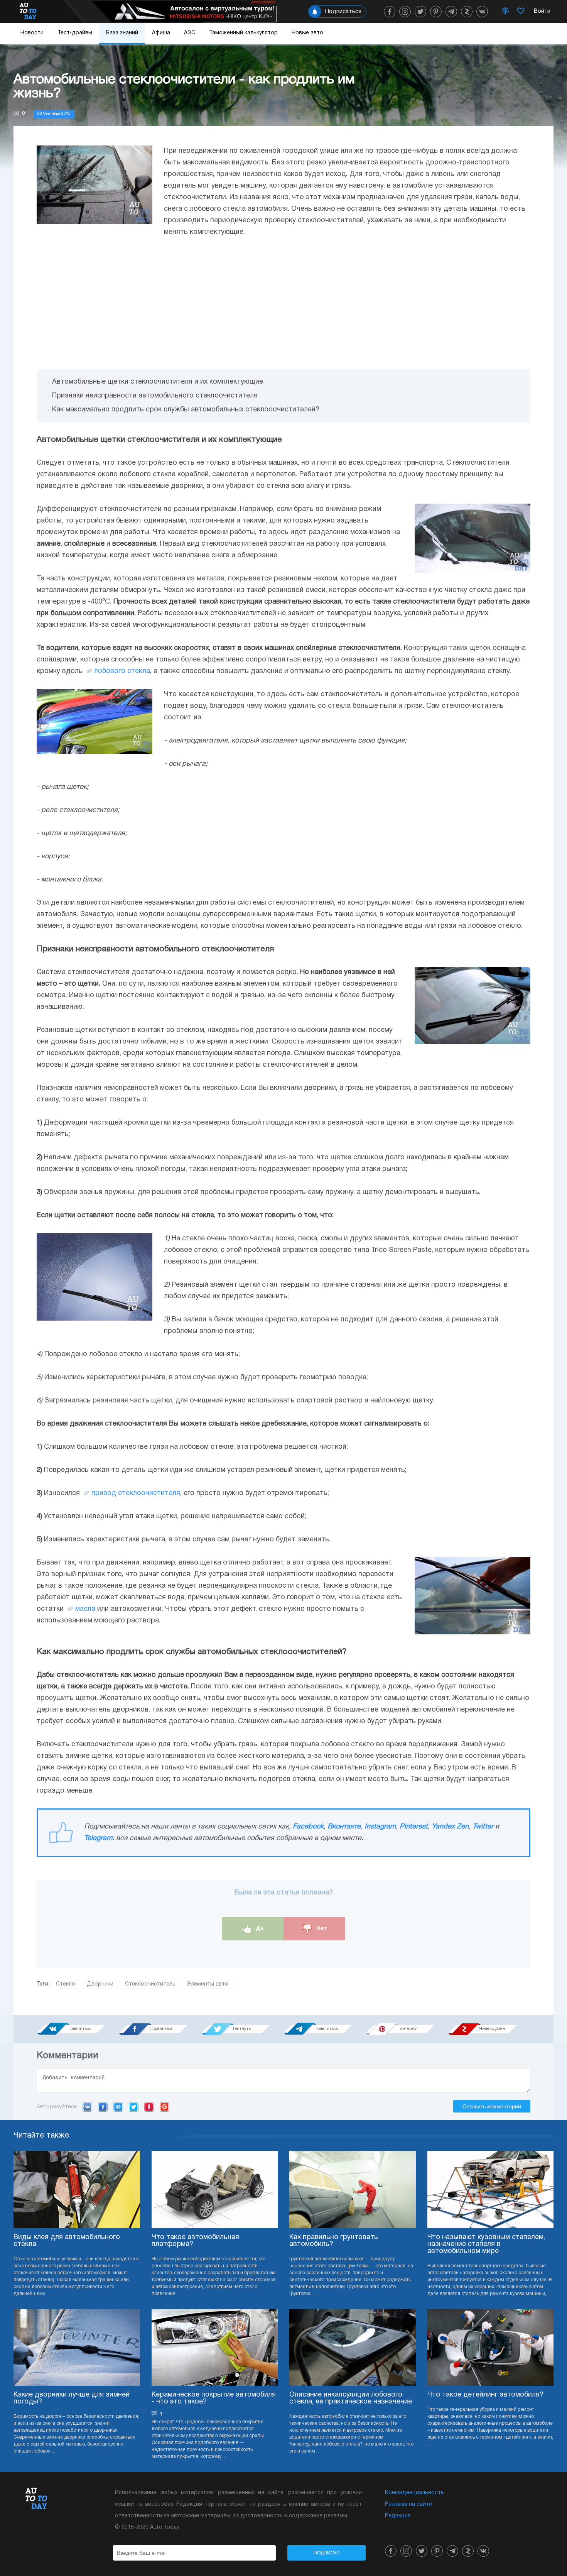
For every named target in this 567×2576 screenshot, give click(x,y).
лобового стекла (122, 671)
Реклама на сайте (408, 2504)
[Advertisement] (283, 304)
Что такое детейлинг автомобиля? (485, 2395)
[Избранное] (521, 12)
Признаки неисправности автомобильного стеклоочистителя (155, 396)
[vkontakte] (482, 12)
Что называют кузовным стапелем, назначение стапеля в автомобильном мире (486, 2244)
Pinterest (414, 1827)
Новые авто (307, 33)
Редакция (398, 2516)
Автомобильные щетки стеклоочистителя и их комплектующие (158, 382)
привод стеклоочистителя (136, 1493)
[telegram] (451, 12)
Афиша (161, 33)
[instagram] (405, 12)
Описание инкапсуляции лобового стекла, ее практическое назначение (351, 2398)
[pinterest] (436, 12)
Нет (321, 1928)
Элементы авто (208, 1984)
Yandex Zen (450, 1827)
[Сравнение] (505, 12)
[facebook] (390, 12)
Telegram (98, 1838)
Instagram (380, 1827)
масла (85, 1609)
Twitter (483, 1827)
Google (165, 2107)
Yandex (149, 2107)
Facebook (308, 1827)
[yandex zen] (467, 12)
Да (259, 1928)
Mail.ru (118, 2107)
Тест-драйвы (75, 33)
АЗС (190, 33)
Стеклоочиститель (150, 1984)
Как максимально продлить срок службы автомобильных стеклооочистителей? (186, 410)
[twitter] (420, 12)
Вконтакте (344, 1827)
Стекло (66, 1984)
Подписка (327, 2553)
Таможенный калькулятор (243, 33)
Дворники (100, 1984)
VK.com (87, 2107)
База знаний (122, 33)
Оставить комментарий (492, 2106)
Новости (32, 33)
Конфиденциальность (414, 2493)
